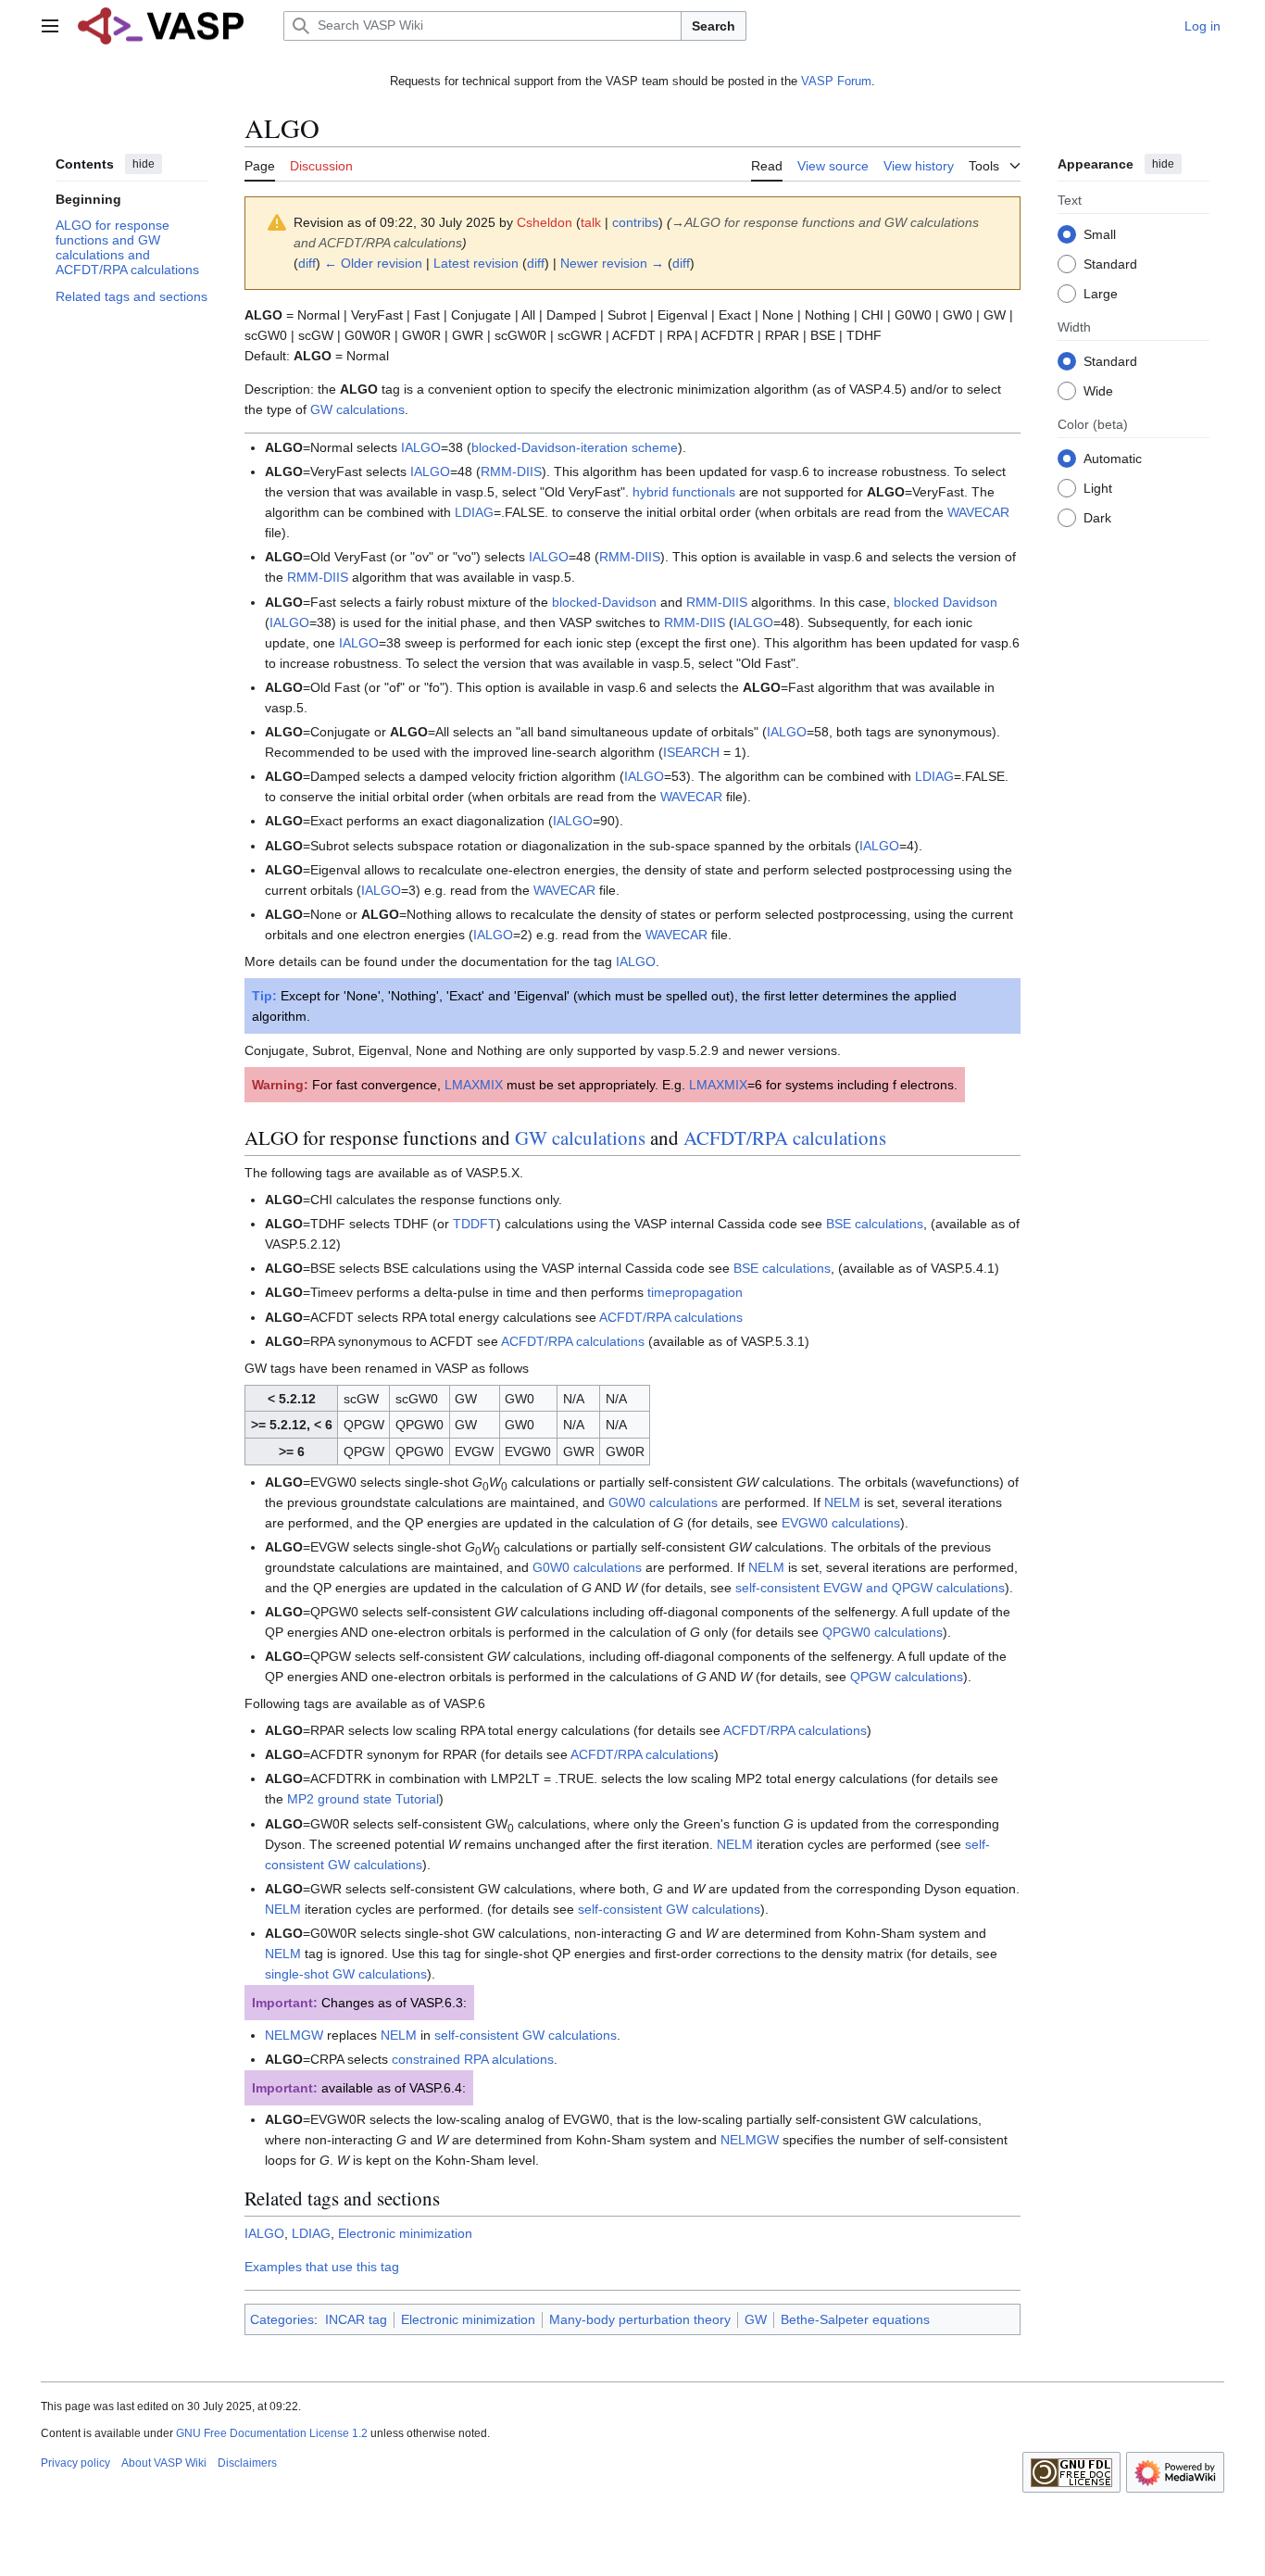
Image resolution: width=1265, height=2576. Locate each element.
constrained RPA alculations (473, 2059)
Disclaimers (247, 2463)
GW (756, 2319)
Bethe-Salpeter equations (855, 2319)
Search (714, 26)
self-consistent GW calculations (669, 1909)
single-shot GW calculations (346, 1974)
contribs (635, 222)
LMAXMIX (474, 1085)
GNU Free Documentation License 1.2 (272, 2433)
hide (144, 164)
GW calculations (357, 409)
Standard (1110, 263)
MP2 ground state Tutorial (363, 1799)
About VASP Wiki (164, 2463)
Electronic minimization (405, 2233)
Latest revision (476, 263)
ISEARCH (691, 752)
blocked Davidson (946, 602)
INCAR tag (356, 2319)
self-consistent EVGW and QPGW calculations (870, 1588)
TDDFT (475, 1224)
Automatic (1113, 458)
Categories (282, 2319)
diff (307, 263)
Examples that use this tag (322, 2267)
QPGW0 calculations (883, 1632)
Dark (1097, 517)
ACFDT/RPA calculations (785, 1137)
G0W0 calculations (663, 1502)
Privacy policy (75, 2463)
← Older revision (373, 263)
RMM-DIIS (511, 471)
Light (1098, 487)
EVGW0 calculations (841, 1523)
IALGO (421, 447)
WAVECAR (978, 512)
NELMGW (294, 2035)
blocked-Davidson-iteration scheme (575, 447)
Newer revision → (612, 263)
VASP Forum (836, 81)
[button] (50, 26)
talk (591, 222)
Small (1100, 233)
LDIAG (474, 512)
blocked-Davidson (604, 602)
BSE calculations (875, 1224)
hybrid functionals (684, 492)
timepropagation (695, 1292)
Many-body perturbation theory (640, 2319)
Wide (1098, 390)
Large (1101, 293)
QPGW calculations (907, 1677)
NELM (842, 1502)
